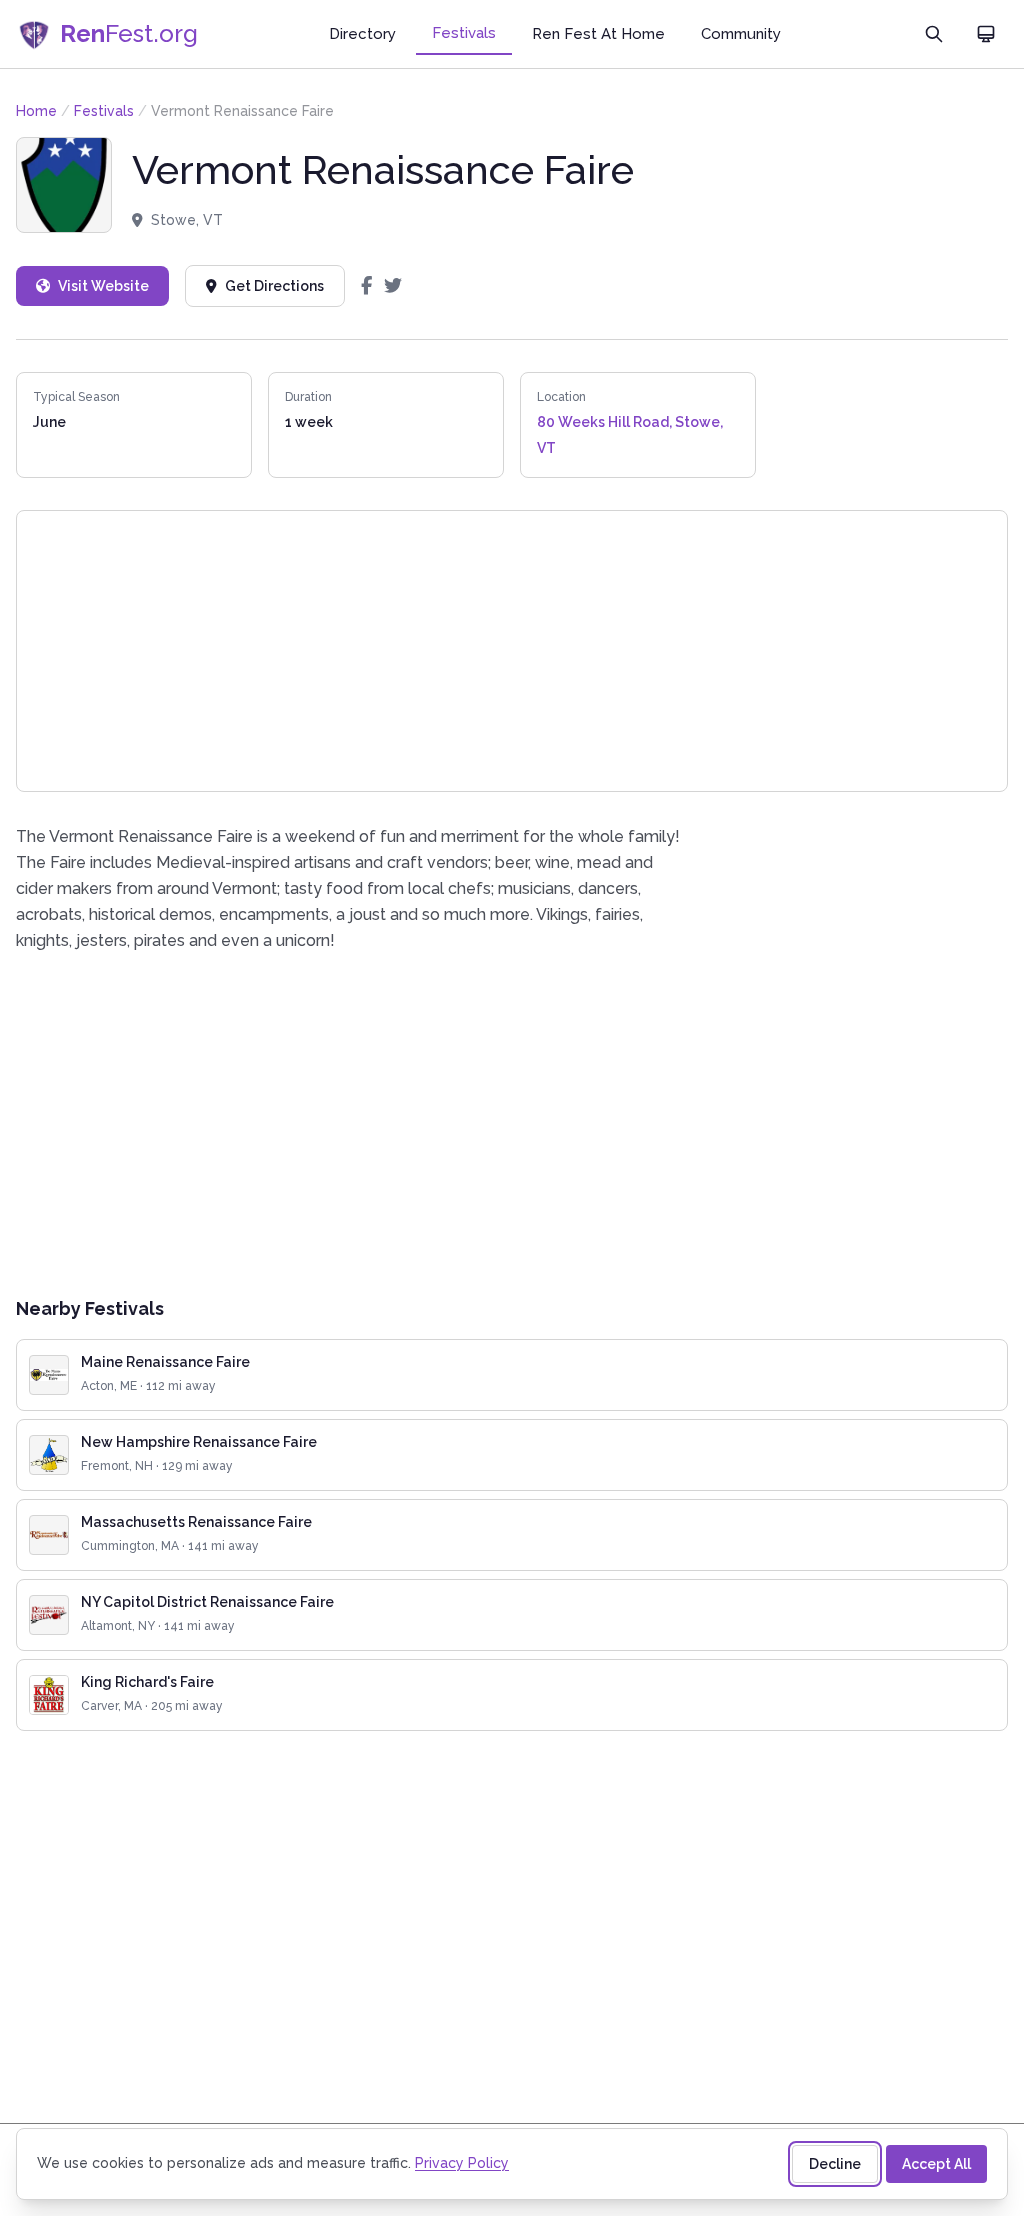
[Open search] (934, 34)
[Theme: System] (986, 34)
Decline (835, 2164)
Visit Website (103, 286)
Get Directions (274, 286)
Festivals (464, 33)
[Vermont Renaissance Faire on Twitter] (393, 286)
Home (36, 111)
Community (741, 34)
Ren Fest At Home (598, 34)
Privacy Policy (462, 2163)
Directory (362, 34)
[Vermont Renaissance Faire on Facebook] (366, 286)
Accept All (936, 2164)
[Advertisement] (512, 1124)
